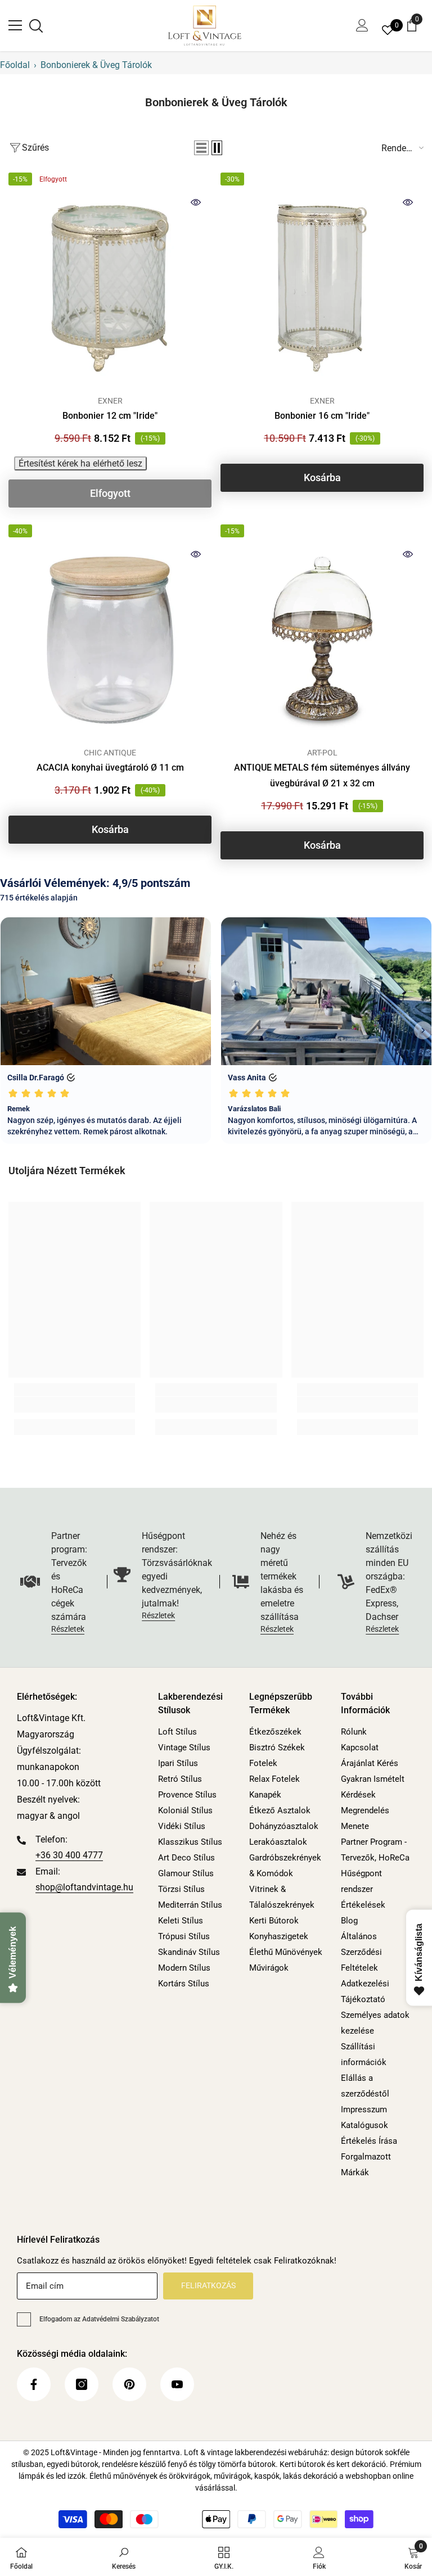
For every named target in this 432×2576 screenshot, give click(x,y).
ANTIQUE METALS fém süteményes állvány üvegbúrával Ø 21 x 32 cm (322, 775)
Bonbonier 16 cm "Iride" (322, 416)
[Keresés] (36, 26)
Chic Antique (110, 753)
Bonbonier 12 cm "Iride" (110, 416)
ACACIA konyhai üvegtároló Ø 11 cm (110, 768)
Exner (110, 401)
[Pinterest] (129, 2384)
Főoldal (15, 65)
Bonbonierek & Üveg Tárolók (96, 65)
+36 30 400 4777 (69, 1855)
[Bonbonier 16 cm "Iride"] (322, 288)
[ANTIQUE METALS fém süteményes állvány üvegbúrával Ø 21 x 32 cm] (322, 640)
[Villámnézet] (196, 202)
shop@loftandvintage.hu (84, 1887)
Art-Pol (322, 753)
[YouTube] (177, 2384)
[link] (75, 1405)
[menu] (15, 25)
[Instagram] (82, 2384)
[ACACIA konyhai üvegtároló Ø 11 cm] (110, 640)
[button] (201, 148)
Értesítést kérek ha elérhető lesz (80, 463)
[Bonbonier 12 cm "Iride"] (110, 288)
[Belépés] (362, 25)
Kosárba (322, 477)
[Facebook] (34, 2384)
